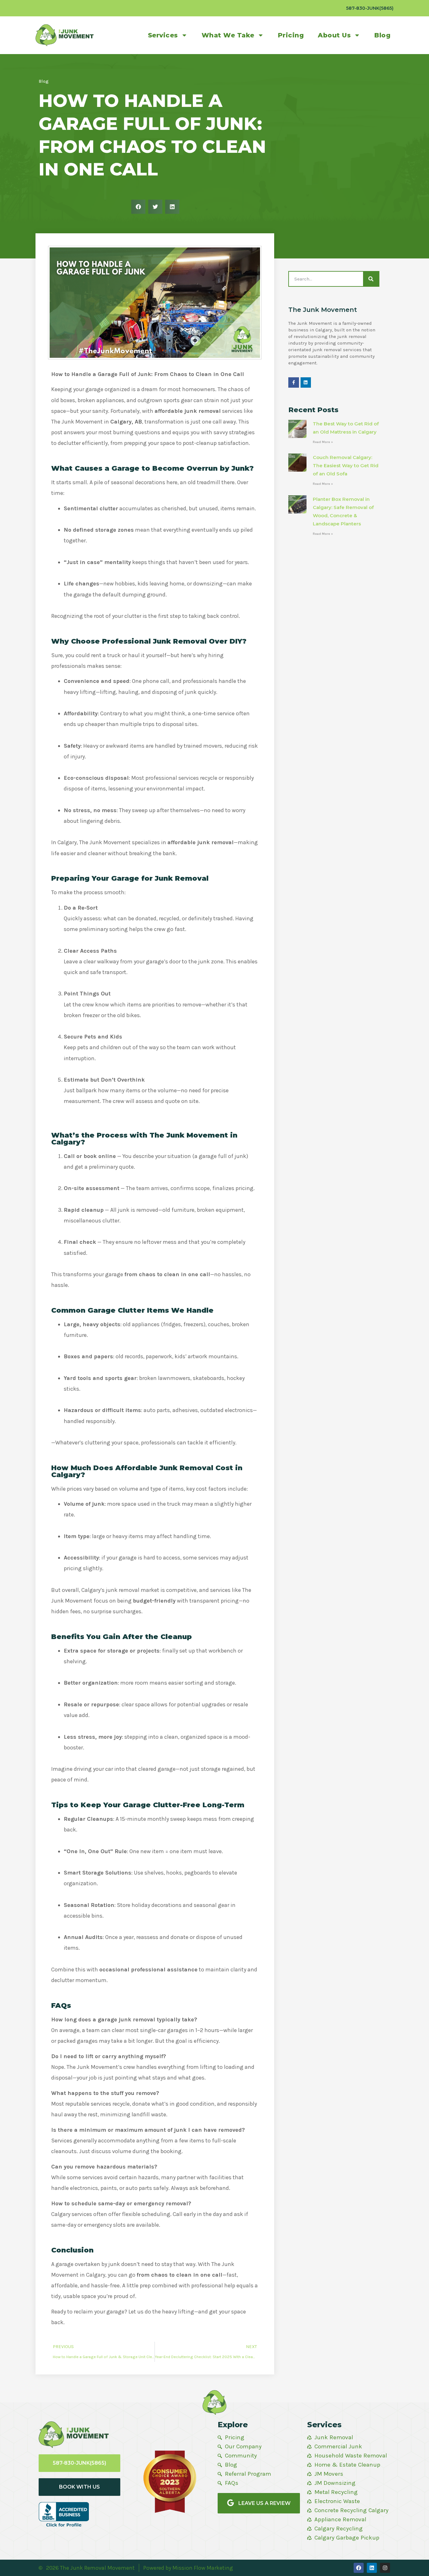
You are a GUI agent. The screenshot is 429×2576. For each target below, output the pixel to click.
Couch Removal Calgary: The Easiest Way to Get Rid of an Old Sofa (346, 465)
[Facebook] (359, 2568)
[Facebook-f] (294, 383)
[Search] (371, 279)
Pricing (291, 35)
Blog (382, 35)
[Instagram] (385, 2568)
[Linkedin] (306, 383)
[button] (138, 207)
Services (163, 35)
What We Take (228, 35)
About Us (334, 35)
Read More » (323, 442)
